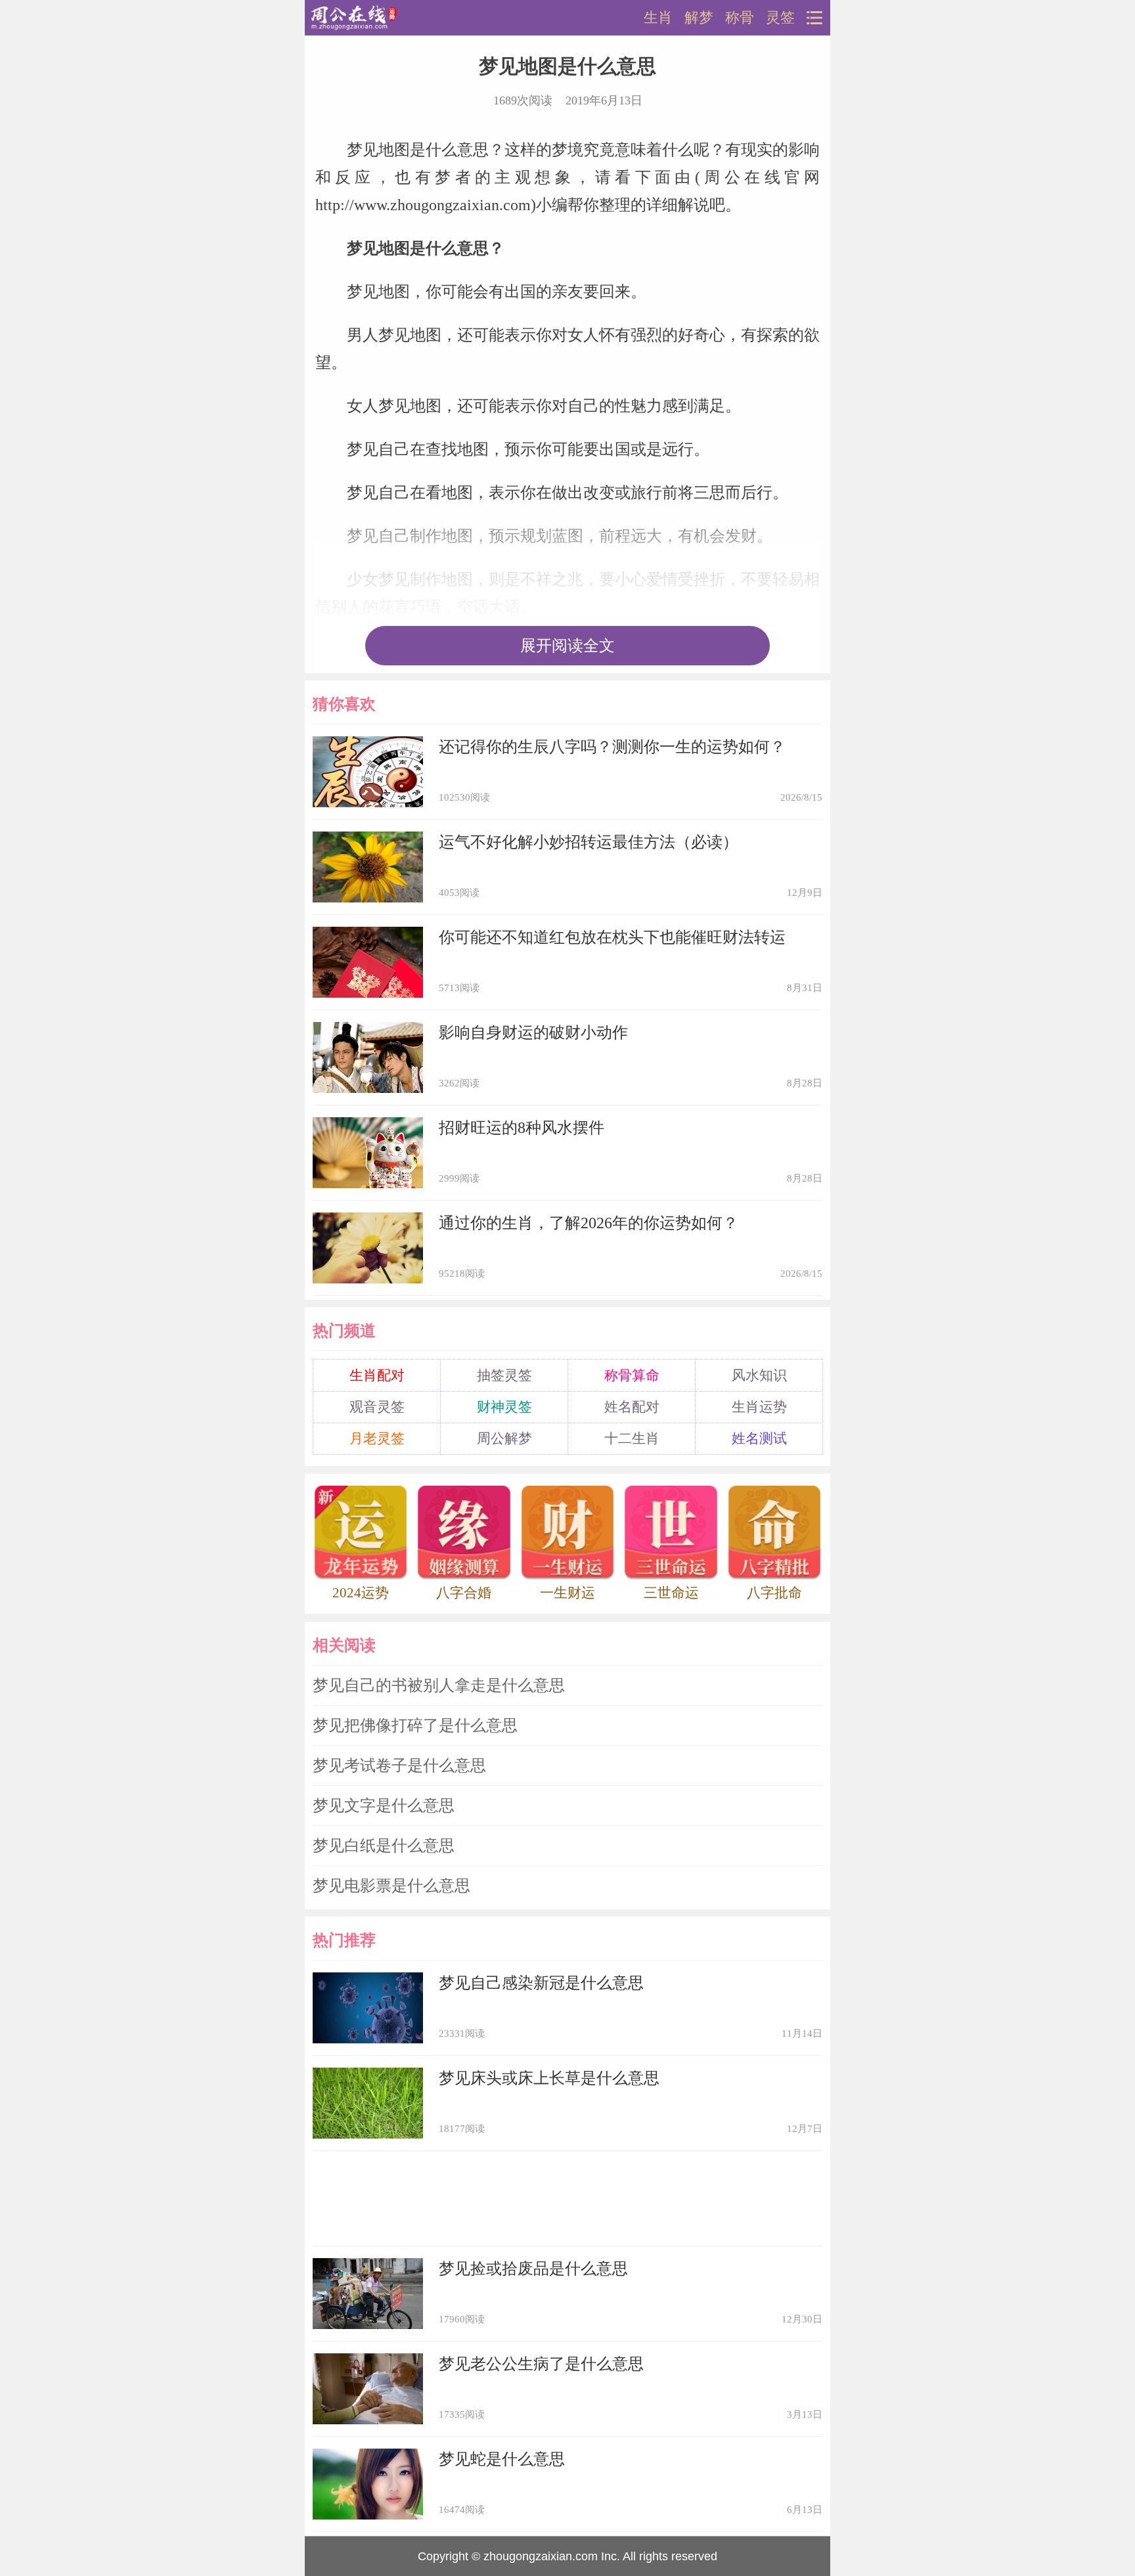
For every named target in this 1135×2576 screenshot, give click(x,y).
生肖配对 (377, 1375)
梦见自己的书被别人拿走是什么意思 (439, 1685)
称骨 (740, 18)
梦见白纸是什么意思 (384, 1846)
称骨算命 (632, 1375)
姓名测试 (759, 1438)
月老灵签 (377, 1438)
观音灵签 (377, 1407)
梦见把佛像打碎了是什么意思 (415, 1725)
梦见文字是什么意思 (384, 1806)
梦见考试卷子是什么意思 (399, 1765)
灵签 (780, 18)
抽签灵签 (504, 1375)
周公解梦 (504, 1438)
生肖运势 (759, 1407)
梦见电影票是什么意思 (391, 1886)
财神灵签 (504, 1407)
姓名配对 (632, 1407)
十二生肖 (632, 1438)
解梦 (699, 18)
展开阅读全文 (567, 646)
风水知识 (759, 1375)
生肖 (658, 18)
